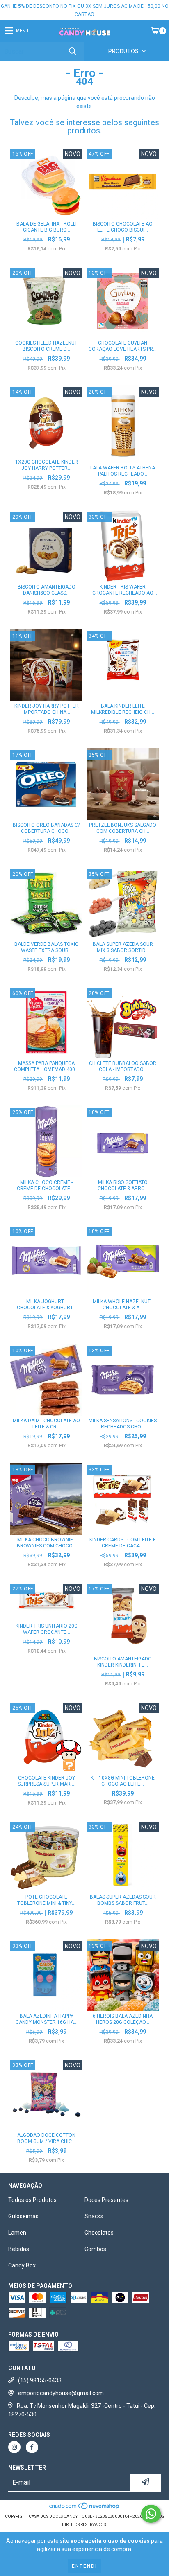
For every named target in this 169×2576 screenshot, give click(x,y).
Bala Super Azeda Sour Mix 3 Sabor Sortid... (123, 947)
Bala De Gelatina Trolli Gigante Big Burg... (47, 227)
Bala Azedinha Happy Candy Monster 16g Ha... (47, 2019)
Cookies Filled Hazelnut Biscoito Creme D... (46, 346)
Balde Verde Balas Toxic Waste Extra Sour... (46, 947)
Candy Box (22, 2265)
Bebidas (19, 2249)
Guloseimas (23, 2216)
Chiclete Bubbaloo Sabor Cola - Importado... (123, 1066)
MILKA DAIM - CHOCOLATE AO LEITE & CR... (46, 1424)
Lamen (17, 2233)
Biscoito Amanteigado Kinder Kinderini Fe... (123, 1662)
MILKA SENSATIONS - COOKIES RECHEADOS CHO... (123, 1424)
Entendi (84, 2566)
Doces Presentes (106, 2200)
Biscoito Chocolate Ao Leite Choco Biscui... (123, 227)
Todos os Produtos (32, 2200)
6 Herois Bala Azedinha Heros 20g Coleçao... (123, 2019)
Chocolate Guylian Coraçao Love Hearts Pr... (123, 346)
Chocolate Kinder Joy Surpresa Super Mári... (47, 1781)
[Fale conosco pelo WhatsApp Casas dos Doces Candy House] (151, 2514)
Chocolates (99, 2233)
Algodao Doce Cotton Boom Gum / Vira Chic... (46, 2138)
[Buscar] (72, 51)
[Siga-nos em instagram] (14, 2447)
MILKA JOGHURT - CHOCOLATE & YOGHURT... (47, 1305)
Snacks (94, 2216)
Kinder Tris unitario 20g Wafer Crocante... (47, 1629)
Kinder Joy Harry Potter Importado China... (47, 709)
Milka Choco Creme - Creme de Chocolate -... (47, 1185)
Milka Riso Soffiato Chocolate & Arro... (123, 1185)
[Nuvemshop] (85, 2508)
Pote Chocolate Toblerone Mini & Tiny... (46, 1900)
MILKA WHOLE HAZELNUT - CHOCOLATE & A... (123, 1305)
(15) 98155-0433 (40, 2380)
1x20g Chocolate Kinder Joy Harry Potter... (47, 465)
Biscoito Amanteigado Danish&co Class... (47, 590)
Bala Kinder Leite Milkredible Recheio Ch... (123, 709)
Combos (95, 2249)
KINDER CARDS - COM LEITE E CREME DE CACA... (123, 1543)
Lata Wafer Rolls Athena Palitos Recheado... (123, 471)
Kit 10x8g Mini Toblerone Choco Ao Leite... (123, 1781)
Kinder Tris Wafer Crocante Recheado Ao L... (123, 590)
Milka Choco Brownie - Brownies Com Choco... (46, 1543)
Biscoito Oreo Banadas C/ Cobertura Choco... (46, 828)
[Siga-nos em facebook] (32, 2447)
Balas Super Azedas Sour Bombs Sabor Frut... (123, 1900)
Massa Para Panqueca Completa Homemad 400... (46, 1066)
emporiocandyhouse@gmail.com (61, 2393)
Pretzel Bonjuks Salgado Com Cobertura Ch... (123, 828)
